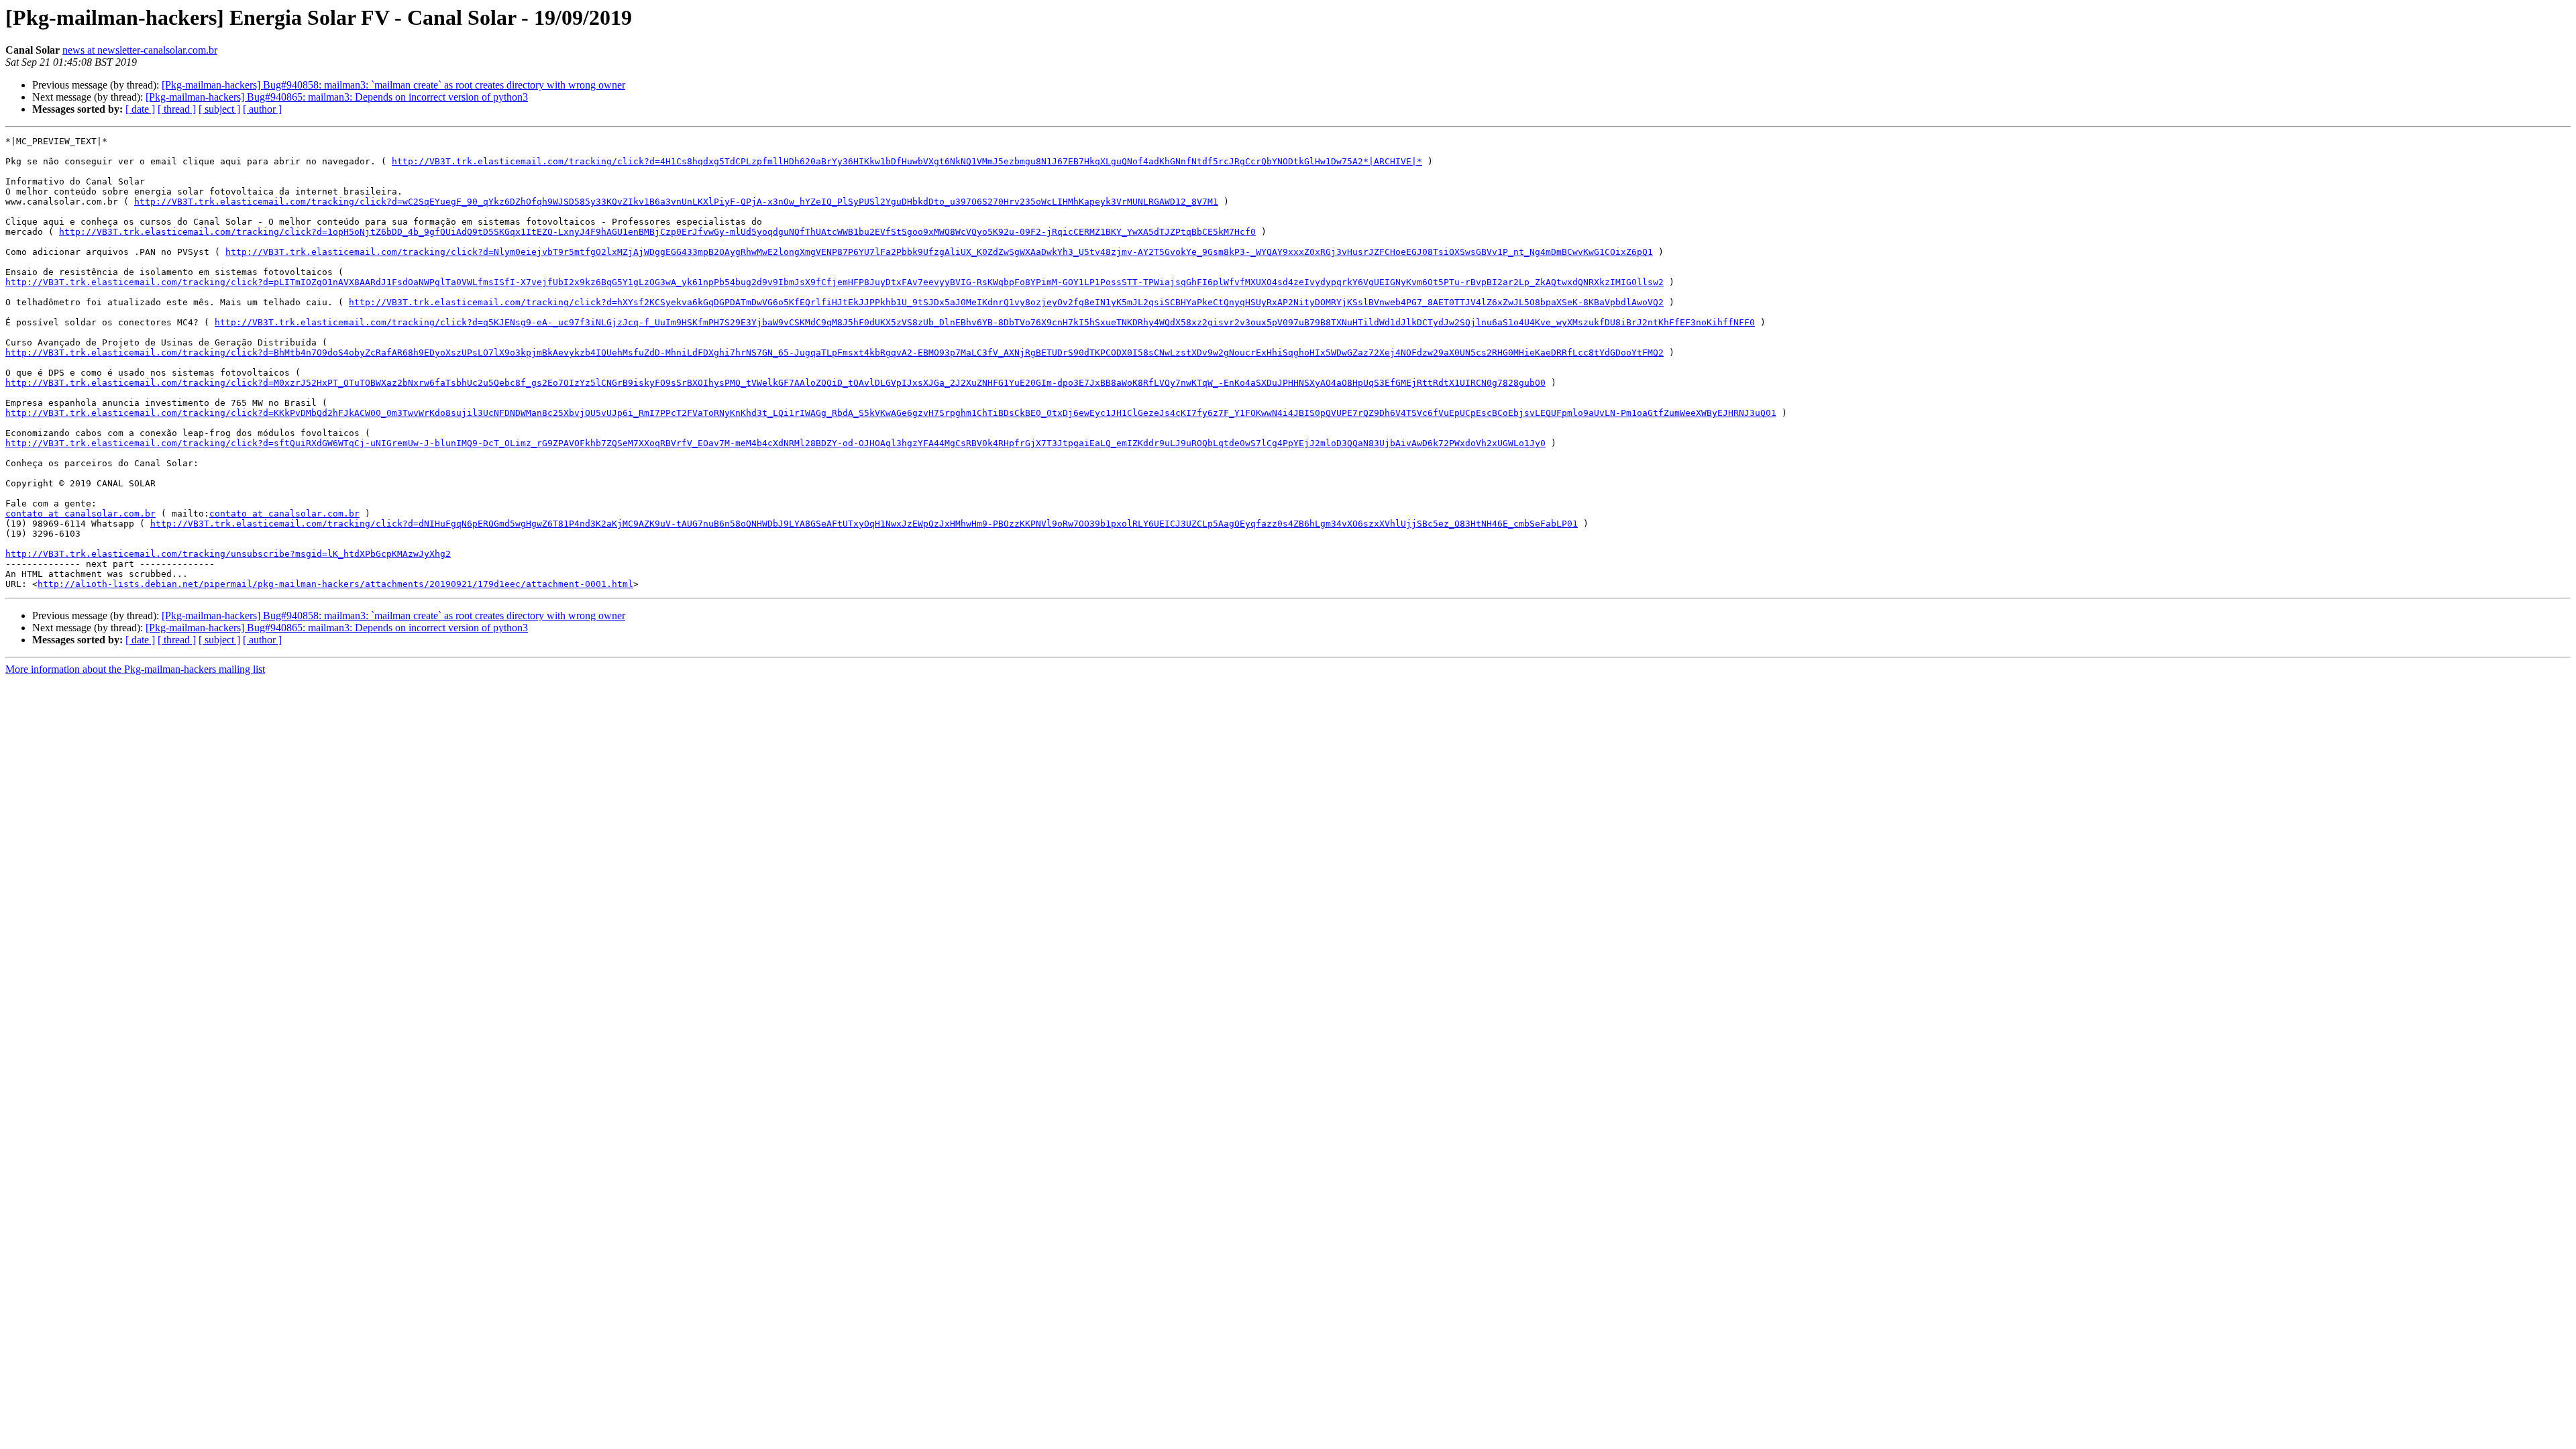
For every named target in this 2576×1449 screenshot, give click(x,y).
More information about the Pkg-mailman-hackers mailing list (135, 669)
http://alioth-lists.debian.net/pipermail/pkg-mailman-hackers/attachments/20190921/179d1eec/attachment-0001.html (335, 584)
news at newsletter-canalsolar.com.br (140, 50)
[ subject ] (219, 109)
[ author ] (262, 109)
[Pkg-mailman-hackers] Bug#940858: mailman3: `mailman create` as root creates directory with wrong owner (393, 85)
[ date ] (140, 109)
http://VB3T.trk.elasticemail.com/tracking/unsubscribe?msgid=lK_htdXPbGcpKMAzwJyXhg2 (228, 554)
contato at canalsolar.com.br (80, 514)
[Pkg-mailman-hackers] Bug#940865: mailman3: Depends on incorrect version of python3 (337, 97)
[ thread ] (177, 109)
